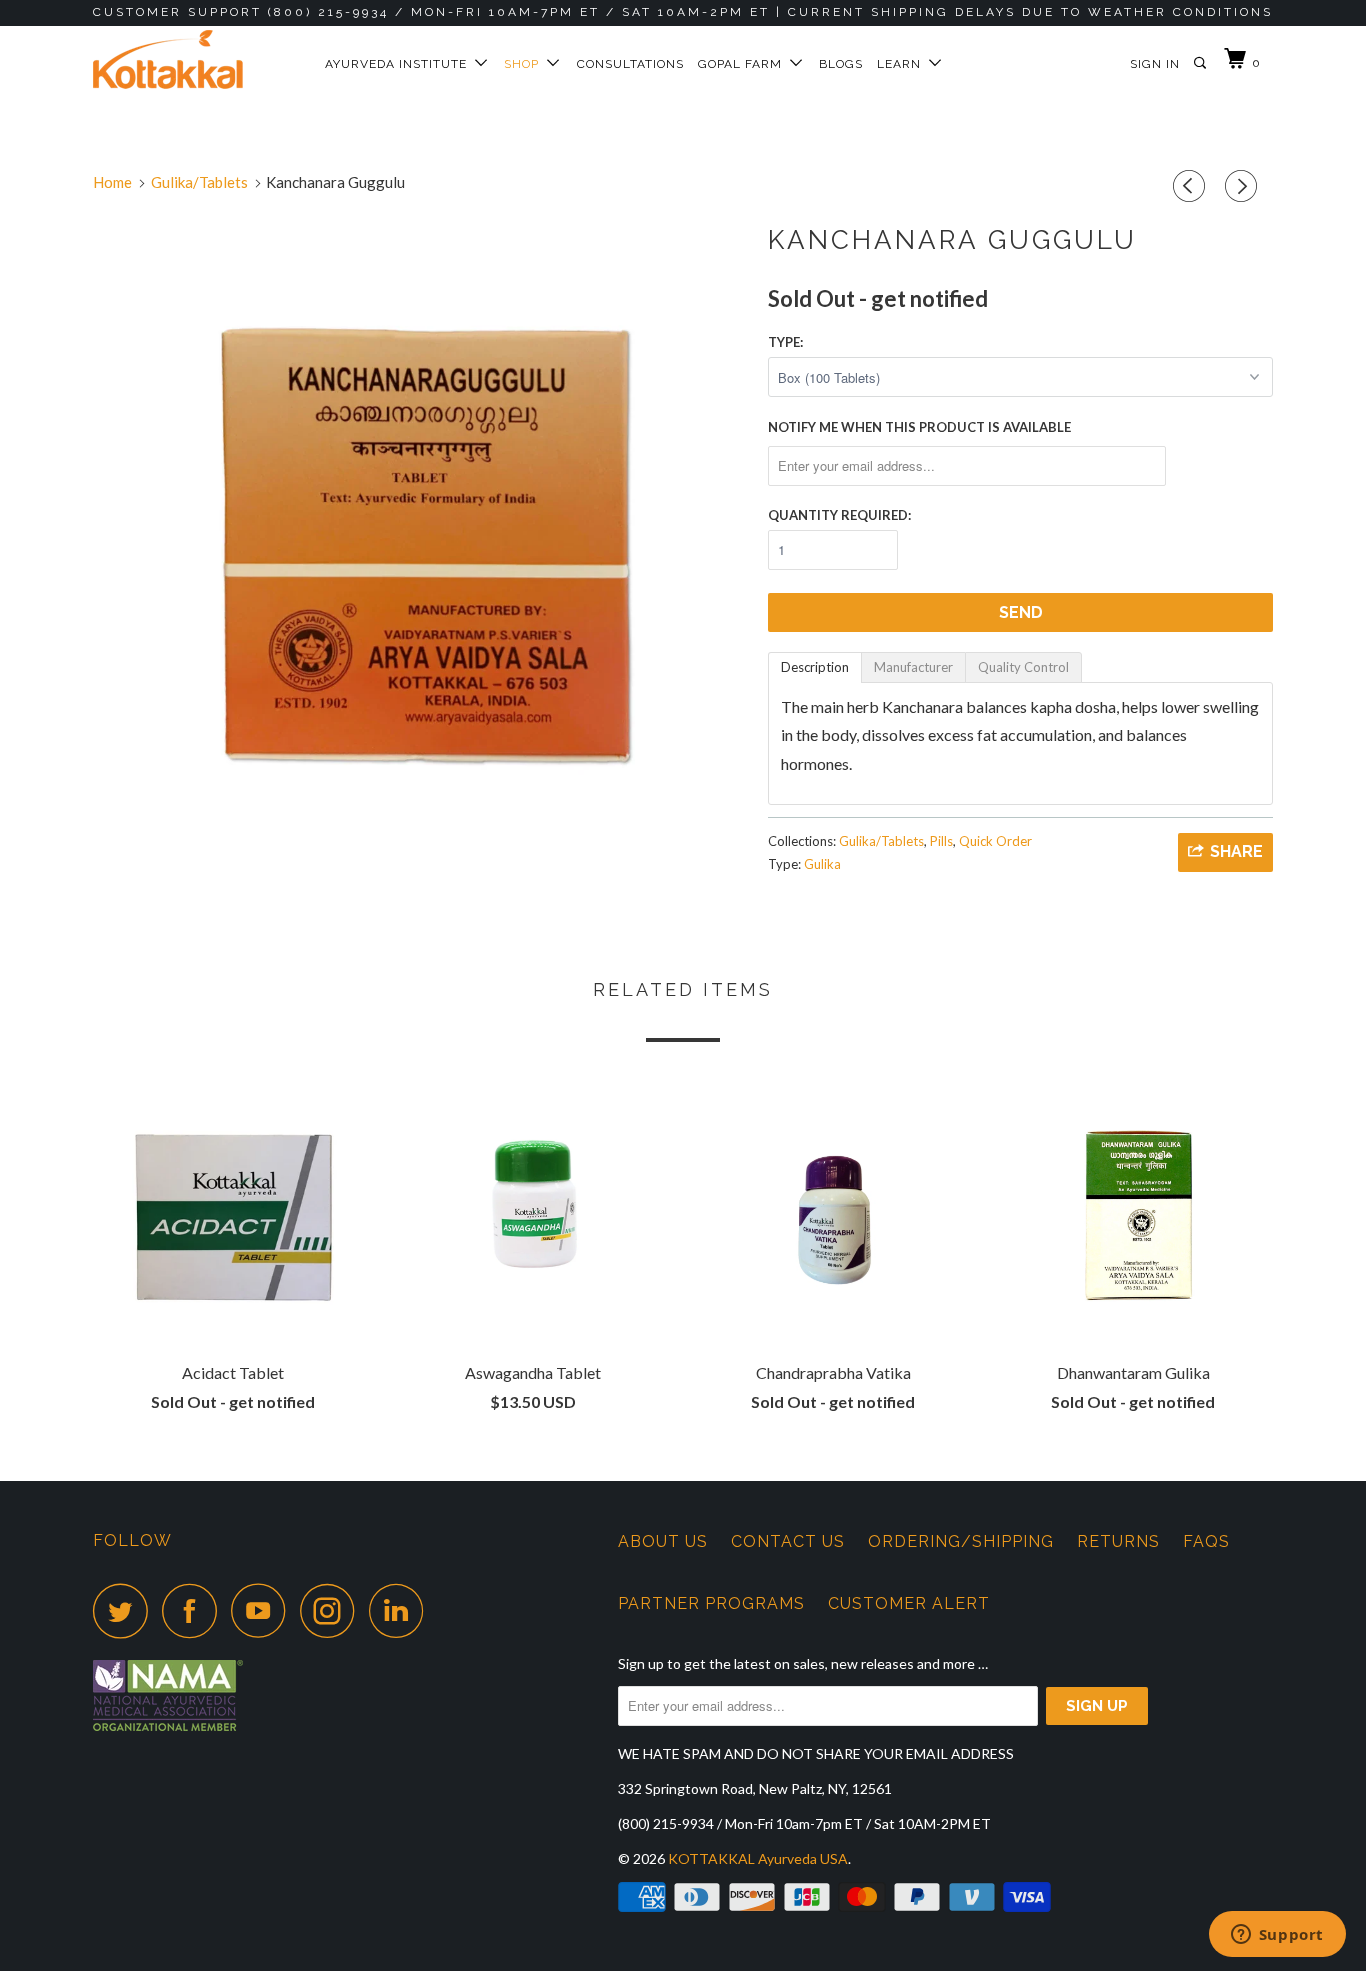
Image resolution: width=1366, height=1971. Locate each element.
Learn (903, 64)
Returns (1118, 1541)
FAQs (1206, 1541)
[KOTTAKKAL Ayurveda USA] (195, 59)
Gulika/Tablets (881, 841)
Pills (941, 841)
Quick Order (995, 841)
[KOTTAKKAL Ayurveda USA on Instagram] (333, 1610)
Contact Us (788, 1541)
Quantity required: (839, 515)
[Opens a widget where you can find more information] (1277, 1936)
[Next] (1244, 186)
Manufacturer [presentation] (913, 667)
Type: (785, 342)
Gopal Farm (744, 64)
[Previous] (1192, 186)
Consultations (630, 64)
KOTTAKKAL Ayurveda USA (758, 1858)
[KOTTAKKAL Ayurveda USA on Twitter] (126, 1610)
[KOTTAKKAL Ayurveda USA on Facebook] (195, 1610)
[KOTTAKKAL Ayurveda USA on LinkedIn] (402, 1610)
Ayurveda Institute (400, 64)
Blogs (841, 64)
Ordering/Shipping (961, 1541)
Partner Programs (711, 1603)
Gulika (822, 864)
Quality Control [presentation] (1023, 667)
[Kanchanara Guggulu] (420, 540)
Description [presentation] (815, 667)
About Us (663, 1541)
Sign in (1155, 64)
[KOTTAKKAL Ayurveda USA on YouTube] (264, 1610)
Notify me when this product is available (919, 427)
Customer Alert (909, 1603)
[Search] (1201, 63)
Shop (525, 64)
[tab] (815, 667)
